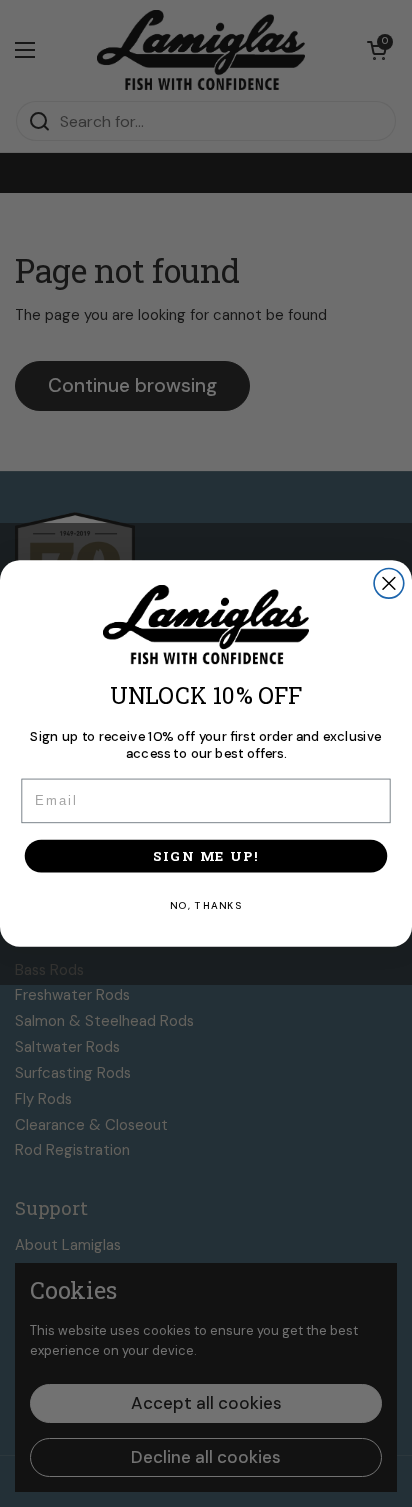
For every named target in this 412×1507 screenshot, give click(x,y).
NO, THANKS (206, 905)
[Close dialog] (389, 583)
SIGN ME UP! (206, 855)
